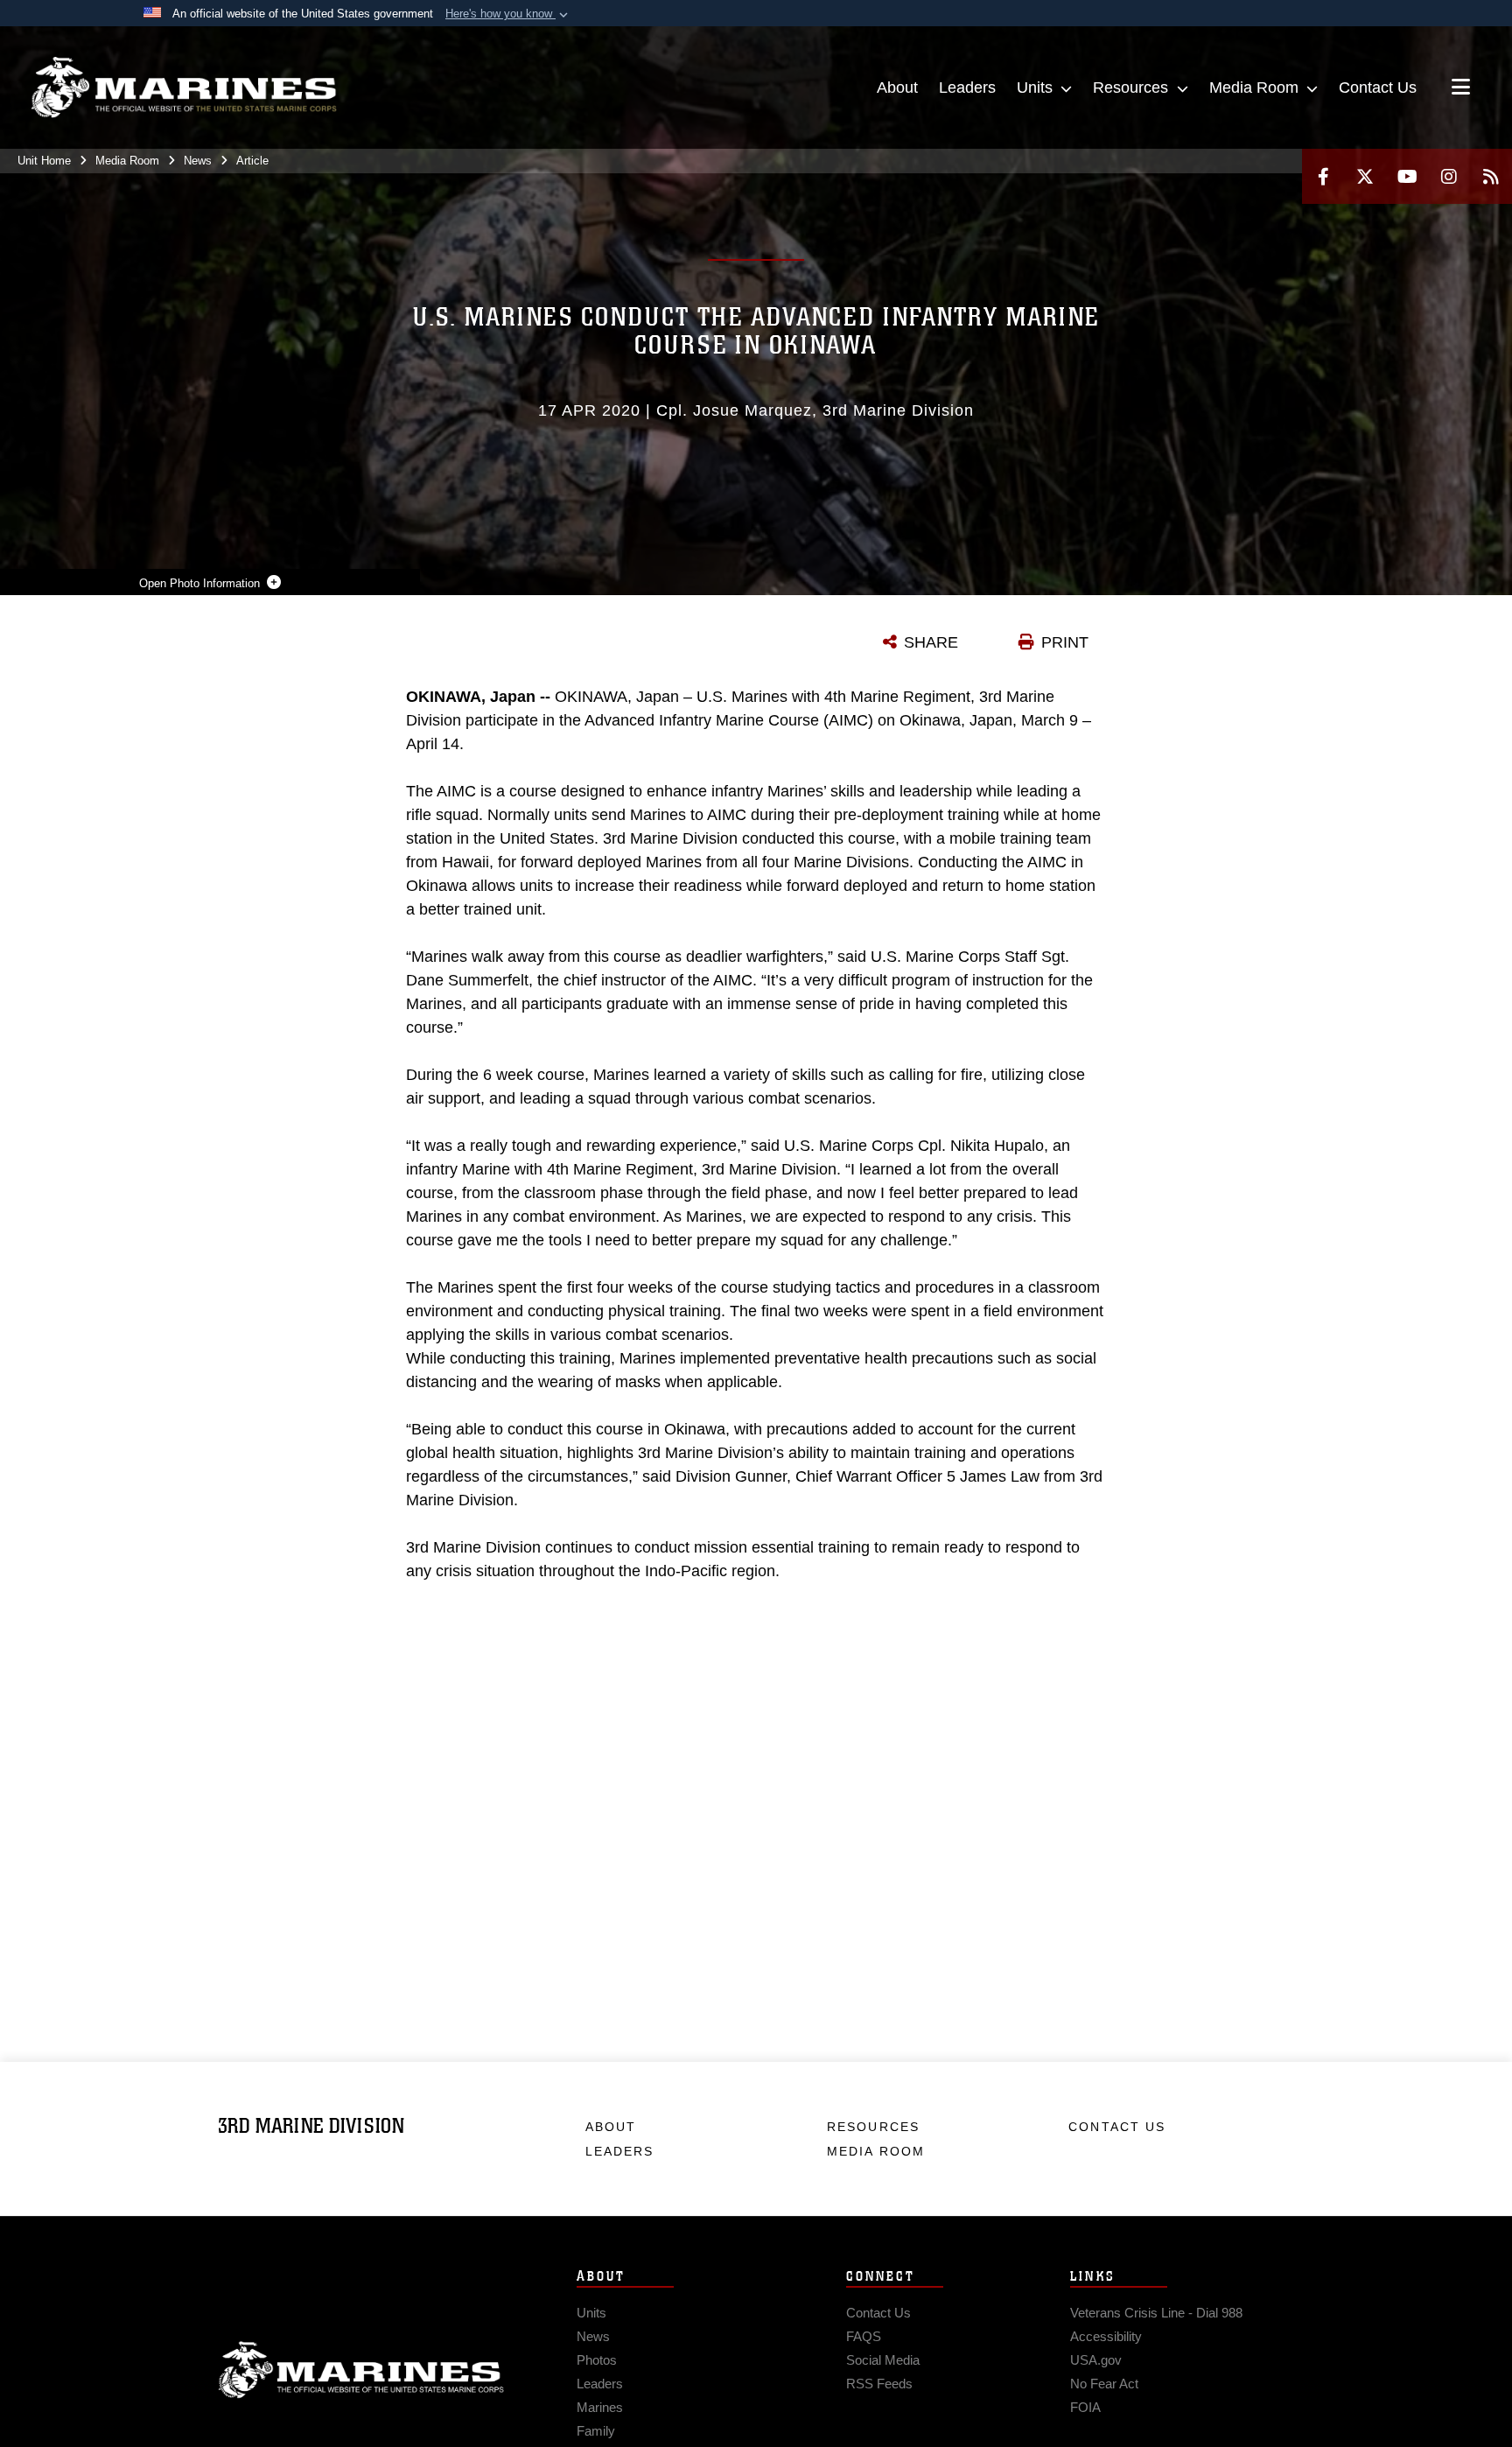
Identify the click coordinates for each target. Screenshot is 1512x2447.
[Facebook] (1323, 176)
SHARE (931, 642)
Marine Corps (361, 2370)
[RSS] (1491, 176)
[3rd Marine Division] (184, 88)
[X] (1365, 176)
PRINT (1065, 642)
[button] (508, 14)
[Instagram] (1449, 176)
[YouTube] (1407, 176)
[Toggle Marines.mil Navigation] (1461, 88)
